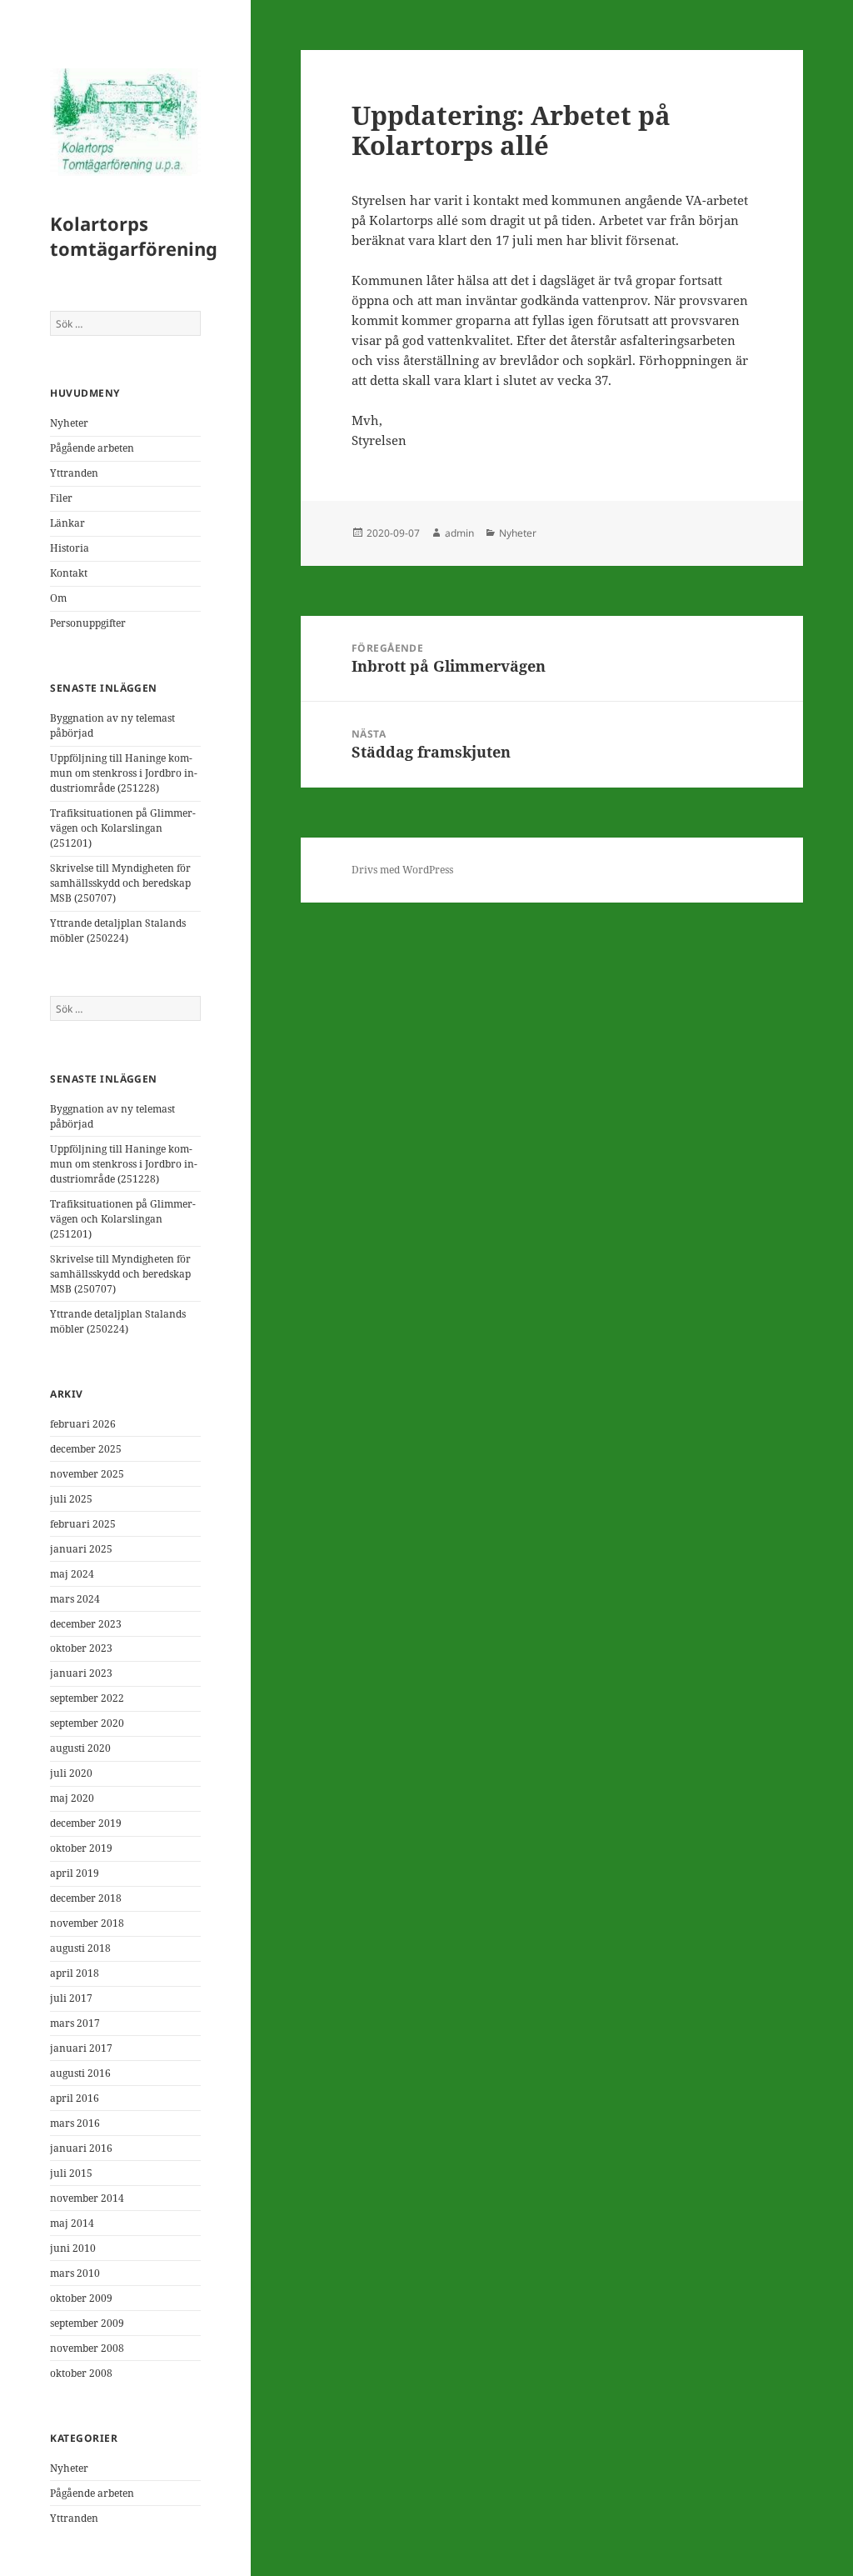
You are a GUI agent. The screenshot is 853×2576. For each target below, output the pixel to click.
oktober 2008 (81, 2373)
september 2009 (87, 2323)
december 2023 (86, 1624)
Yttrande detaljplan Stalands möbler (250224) (118, 930)
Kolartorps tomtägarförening (134, 236)
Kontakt (69, 573)
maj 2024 (72, 1574)
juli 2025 (71, 1499)
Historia (70, 548)
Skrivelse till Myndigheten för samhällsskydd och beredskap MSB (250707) (120, 883)
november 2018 (87, 1923)
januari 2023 (81, 1673)
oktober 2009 (81, 2298)
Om (58, 598)
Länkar (67, 523)
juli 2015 (71, 2173)
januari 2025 (81, 1549)
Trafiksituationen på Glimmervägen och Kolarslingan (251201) (123, 828)
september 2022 (87, 1698)
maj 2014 (72, 2223)
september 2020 (87, 1723)
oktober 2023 (81, 1648)
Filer (61, 498)
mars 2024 (75, 1599)
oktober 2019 (81, 1848)
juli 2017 (71, 1998)
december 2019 (86, 1823)
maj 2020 (72, 1798)
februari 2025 (83, 1524)
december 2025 (86, 1449)
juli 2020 (71, 1773)
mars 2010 (75, 2273)
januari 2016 (81, 2148)
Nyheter (69, 423)
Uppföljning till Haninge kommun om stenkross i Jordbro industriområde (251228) (124, 773)
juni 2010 (73, 2248)
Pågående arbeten (92, 448)
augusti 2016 (80, 2073)
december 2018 (86, 1898)
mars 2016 (75, 2123)
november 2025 (87, 1474)
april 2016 (75, 2098)
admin (459, 533)
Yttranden (74, 473)
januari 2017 (81, 2048)
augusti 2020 (80, 1748)
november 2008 (87, 2348)
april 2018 (75, 1973)
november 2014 (87, 2198)
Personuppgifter (88, 623)
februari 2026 (83, 1424)
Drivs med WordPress (402, 870)
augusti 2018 (80, 1948)
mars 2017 (75, 2023)
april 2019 (75, 1873)
